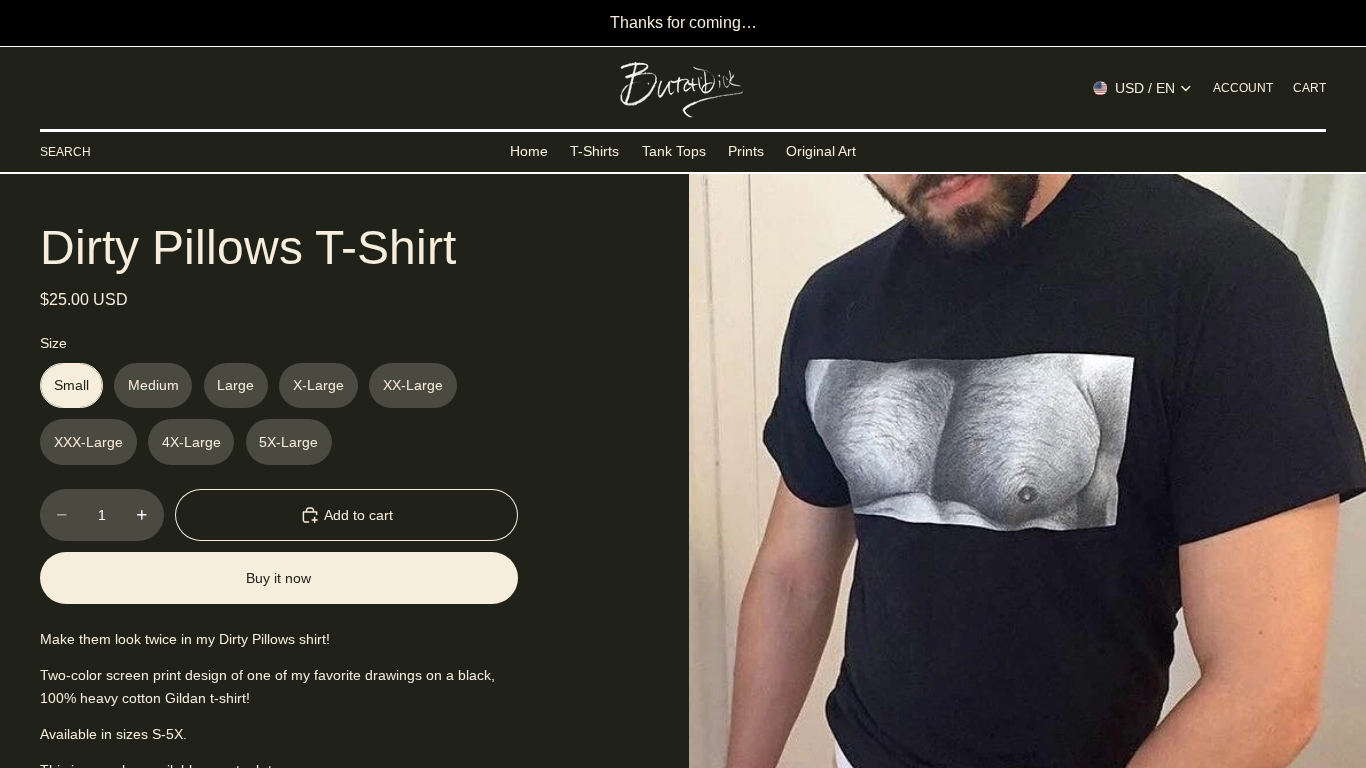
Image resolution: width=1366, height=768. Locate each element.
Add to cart (358, 515)
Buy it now (278, 578)
